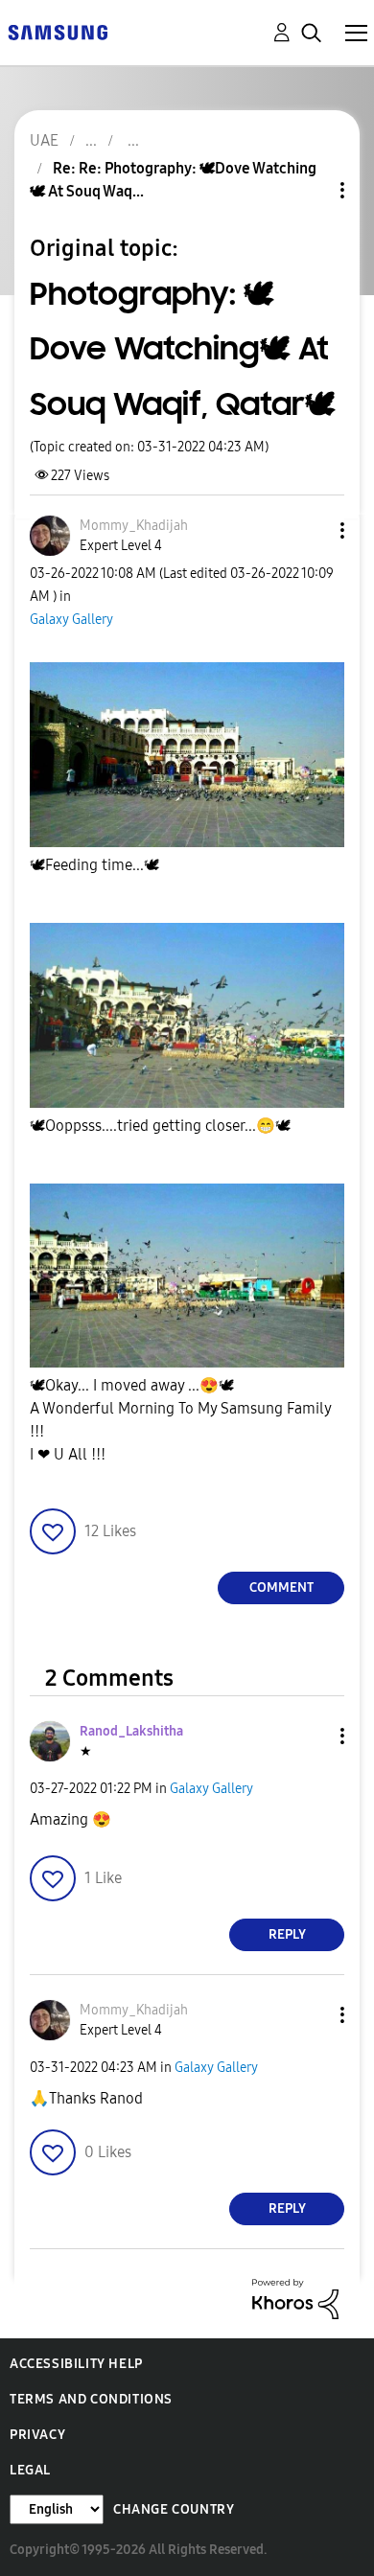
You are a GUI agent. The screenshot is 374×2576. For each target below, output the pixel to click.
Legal (30, 2470)
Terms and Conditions (91, 2399)
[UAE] (58, 31)
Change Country (174, 2509)
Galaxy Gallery (71, 620)
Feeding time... (94, 865)
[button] (311, 530)
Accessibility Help (76, 2364)
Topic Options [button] (310, 190)
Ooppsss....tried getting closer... (160, 1126)
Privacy (37, 2435)
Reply (287, 1934)
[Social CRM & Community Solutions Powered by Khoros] (295, 2298)
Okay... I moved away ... (132, 1385)
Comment (281, 1587)
